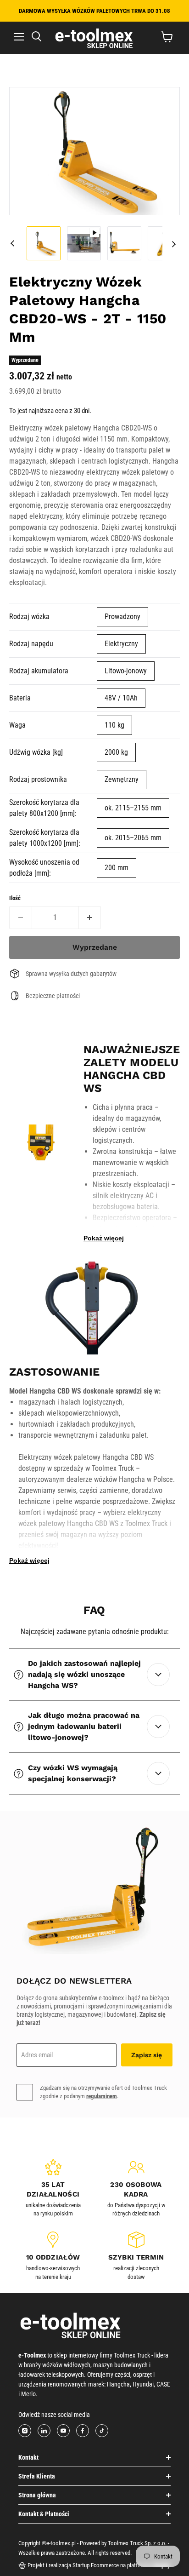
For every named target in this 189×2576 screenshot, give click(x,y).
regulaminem (102, 2096)
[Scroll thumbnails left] (15, 243)
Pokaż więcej (104, 1238)
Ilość (15, 898)
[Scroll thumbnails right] (174, 244)
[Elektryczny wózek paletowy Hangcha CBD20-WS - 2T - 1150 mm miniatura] (44, 243)
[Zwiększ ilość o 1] (90, 918)
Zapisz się (147, 2055)
